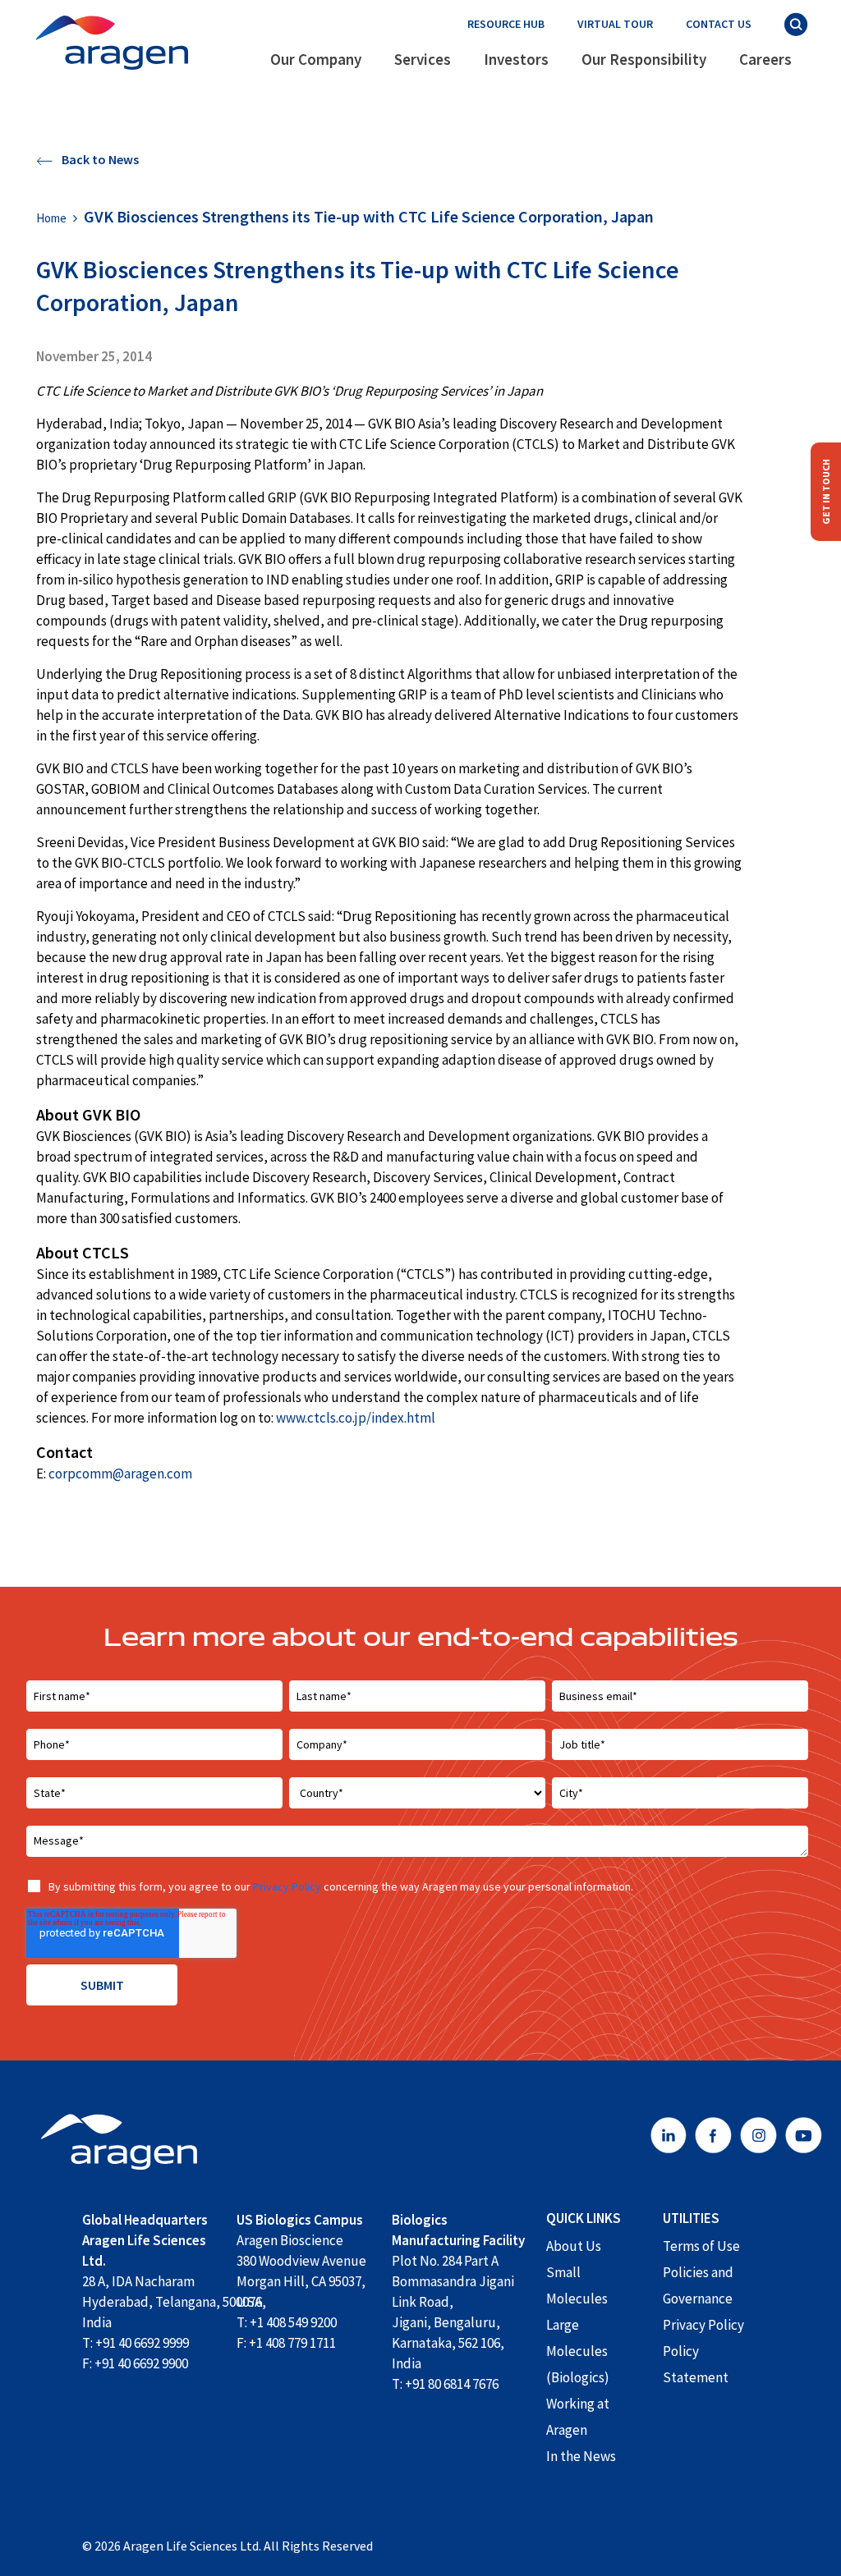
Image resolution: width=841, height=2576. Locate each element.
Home (51, 218)
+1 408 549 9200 (293, 2322)
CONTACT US (719, 24)
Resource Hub (506, 24)
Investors (516, 59)
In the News (581, 2456)
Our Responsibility (644, 59)
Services (423, 59)
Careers (765, 59)
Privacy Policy (287, 1886)
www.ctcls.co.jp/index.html (356, 1418)
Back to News (99, 159)
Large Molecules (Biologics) (578, 2351)
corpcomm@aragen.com (120, 1474)
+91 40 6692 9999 (142, 2343)
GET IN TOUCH (826, 492)
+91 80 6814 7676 (452, 2384)
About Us (574, 2246)
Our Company (316, 59)
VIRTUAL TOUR (615, 24)
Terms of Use (701, 2246)
